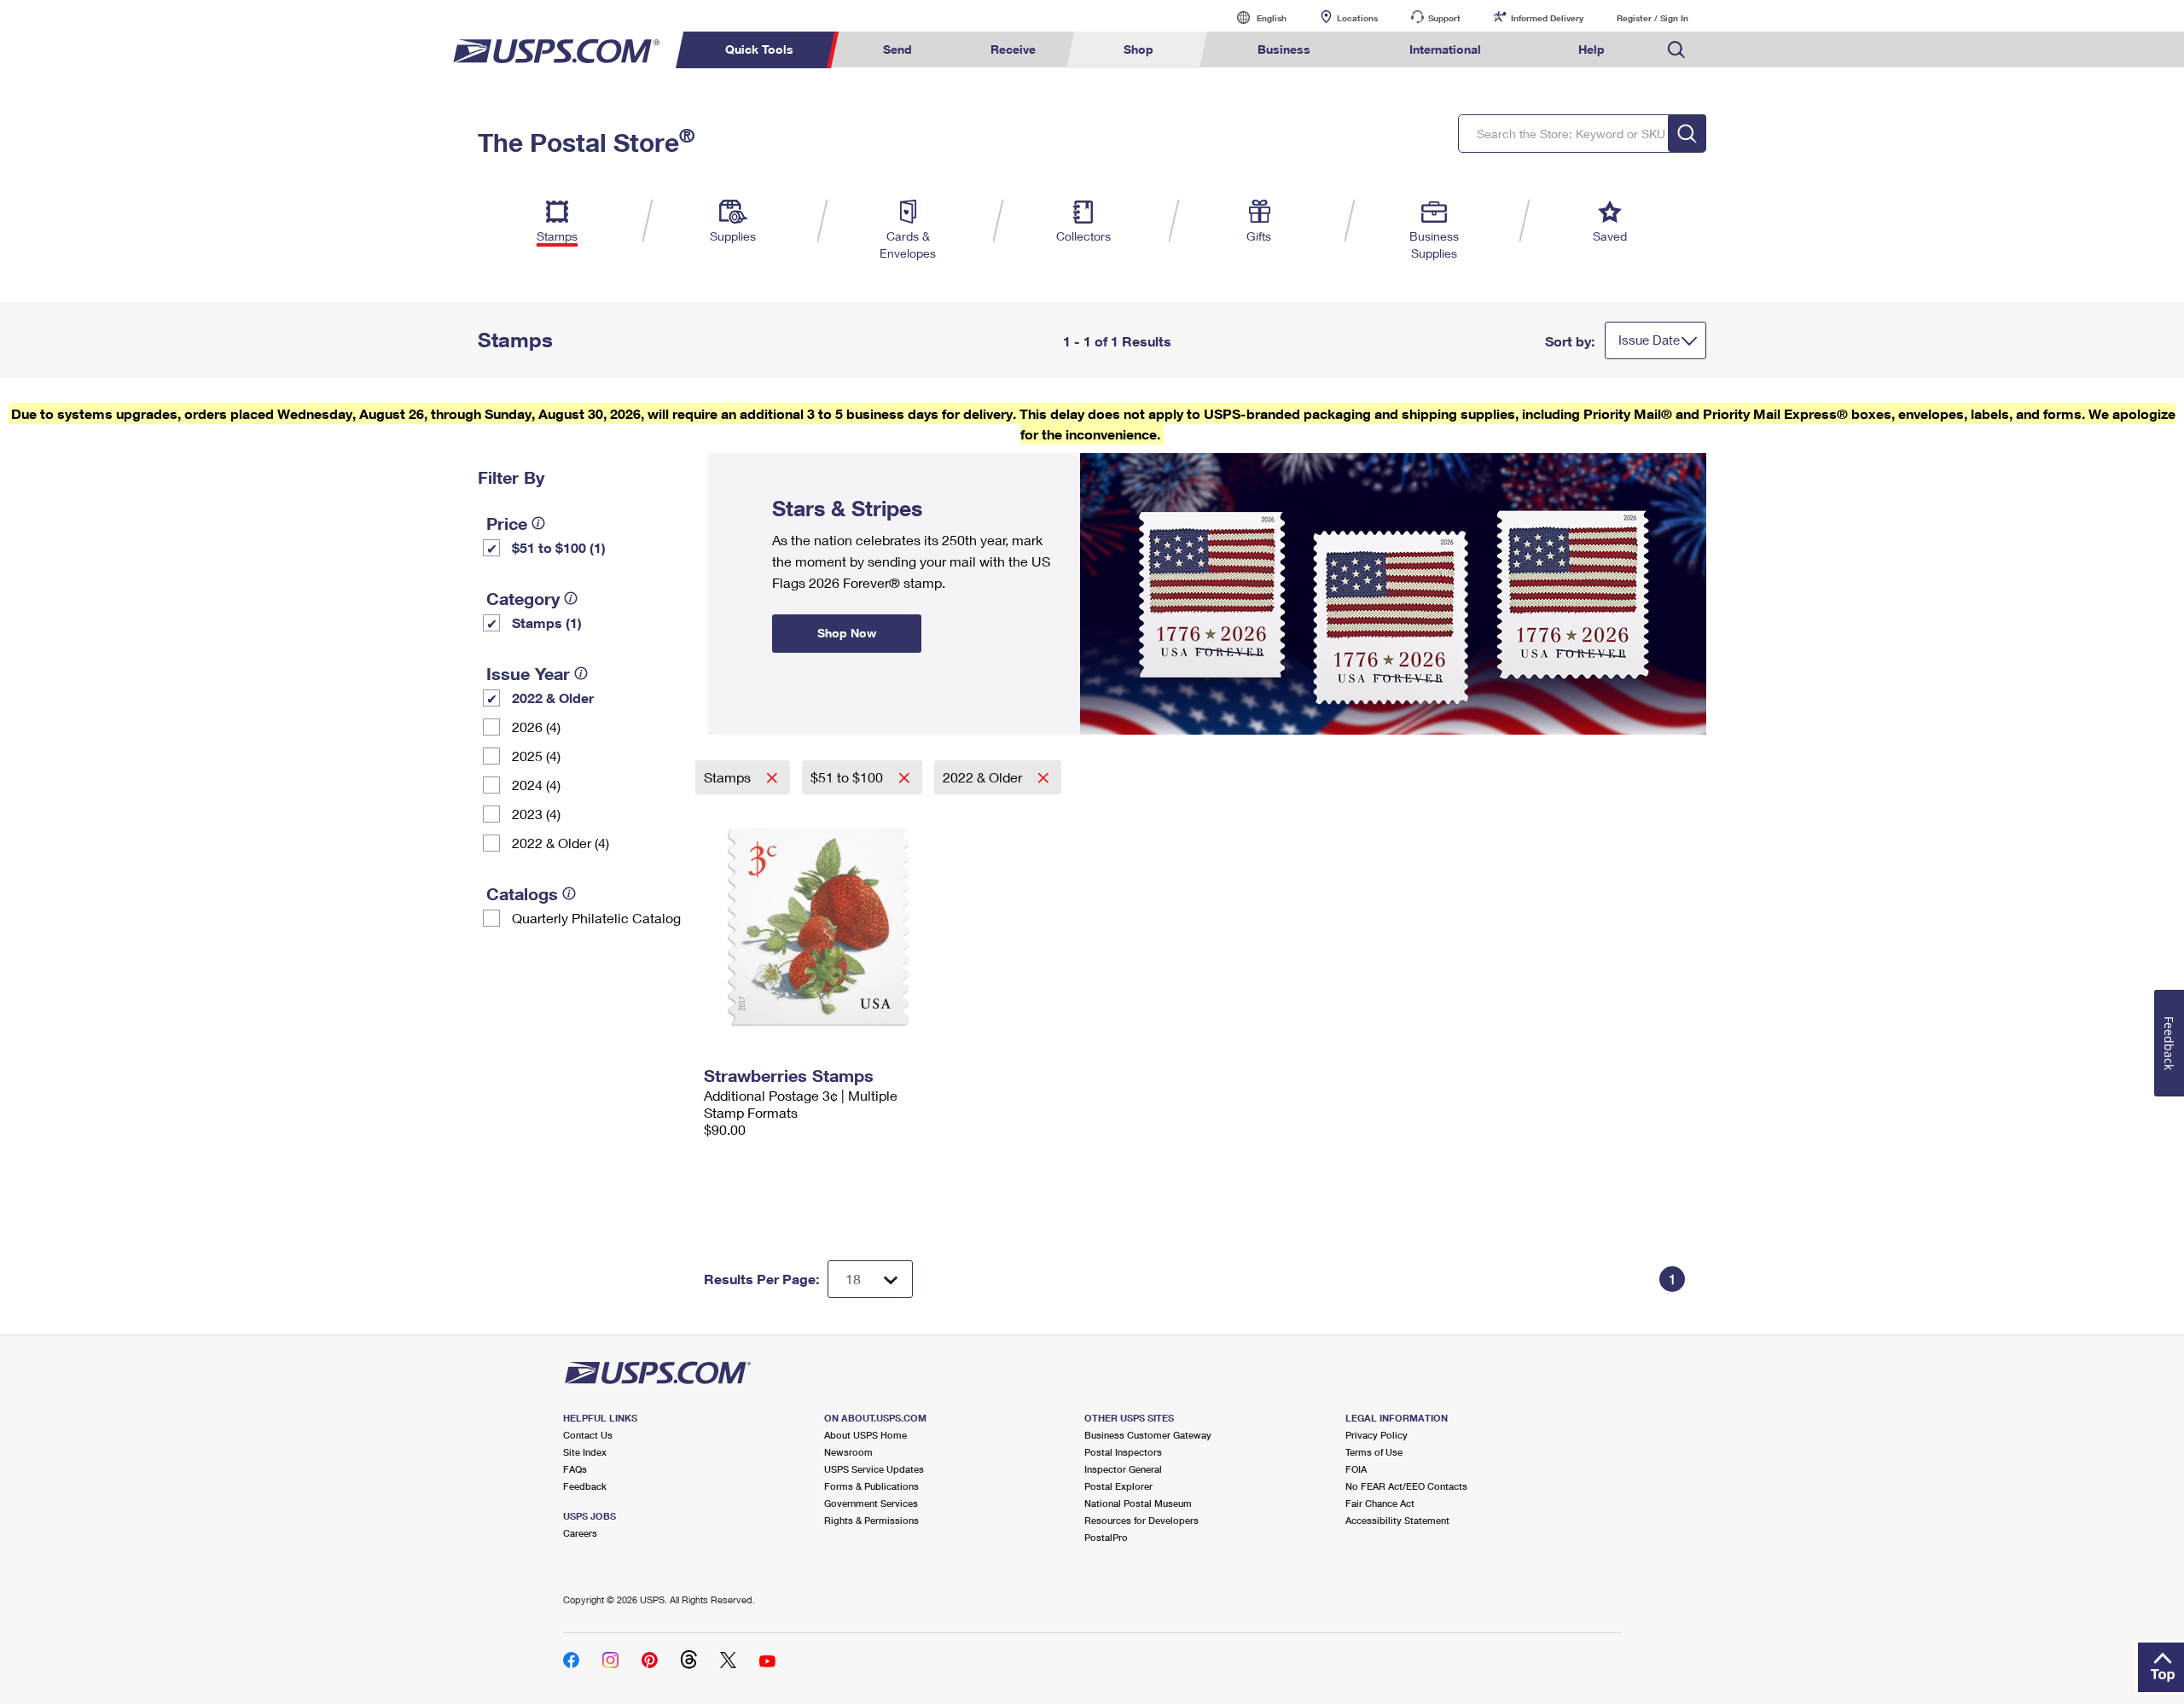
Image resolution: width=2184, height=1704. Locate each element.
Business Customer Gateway (1148, 1435)
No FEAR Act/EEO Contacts (1406, 1486)
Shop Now (729, 459)
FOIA (1356, 1469)
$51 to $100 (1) (559, 547)
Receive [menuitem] (1013, 49)
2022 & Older (553, 698)
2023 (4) (536, 814)
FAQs (575, 1469)
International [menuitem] (1445, 49)
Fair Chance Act (1380, 1503)
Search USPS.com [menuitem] (1676, 50)
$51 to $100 (848, 777)
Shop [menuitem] (1138, 49)
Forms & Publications (871, 1486)
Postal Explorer (1118, 1486)
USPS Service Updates (874, 1469)
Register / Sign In (1653, 18)
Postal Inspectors (1123, 1452)
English (1254, 17)
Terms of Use (1374, 1452)
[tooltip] (538, 523)
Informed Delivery (1547, 18)
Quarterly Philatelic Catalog (596, 918)
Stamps (729, 777)
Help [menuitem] (1592, 49)
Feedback (585, 1486)
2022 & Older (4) (561, 843)
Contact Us (588, 1435)
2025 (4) (536, 756)
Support (1444, 18)
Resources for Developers (1141, 1520)
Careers (580, 1533)
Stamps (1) (547, 622)
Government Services (871, 1503)
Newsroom (848, 1452)
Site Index (585, 1452)
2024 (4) (536, 785)
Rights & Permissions (871, 1520)
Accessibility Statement (1397, 1520)
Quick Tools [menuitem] (759, 49)
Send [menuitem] (897, 49)
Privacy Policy (1377, 1435)
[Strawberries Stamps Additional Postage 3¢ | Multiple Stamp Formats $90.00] (820, 927)
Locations (1357, 18)
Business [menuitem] (1284, 49)
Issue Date (1649, 340)
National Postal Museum (1138, 1503)
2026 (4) (536, 727)
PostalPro (1106, 1537)
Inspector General (1123, 1469)
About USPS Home (865, 1435)
